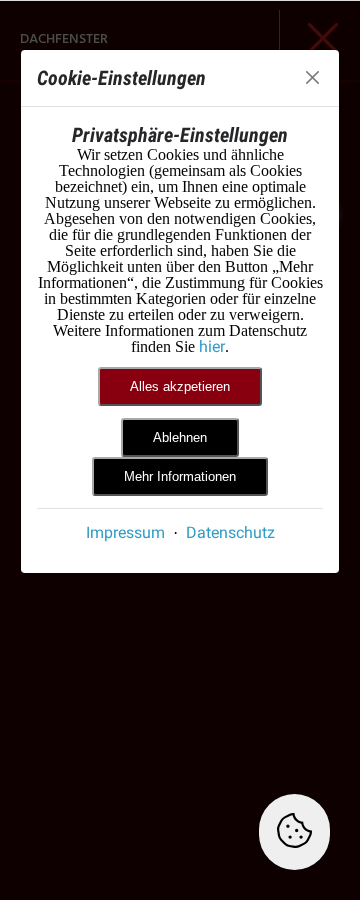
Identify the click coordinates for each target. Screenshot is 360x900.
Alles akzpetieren (180, 386)
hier (212, 346)
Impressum (125, 533)
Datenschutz (230, 533)
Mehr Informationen (180, 476)
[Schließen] (313, 78)
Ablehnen (180, 437)
